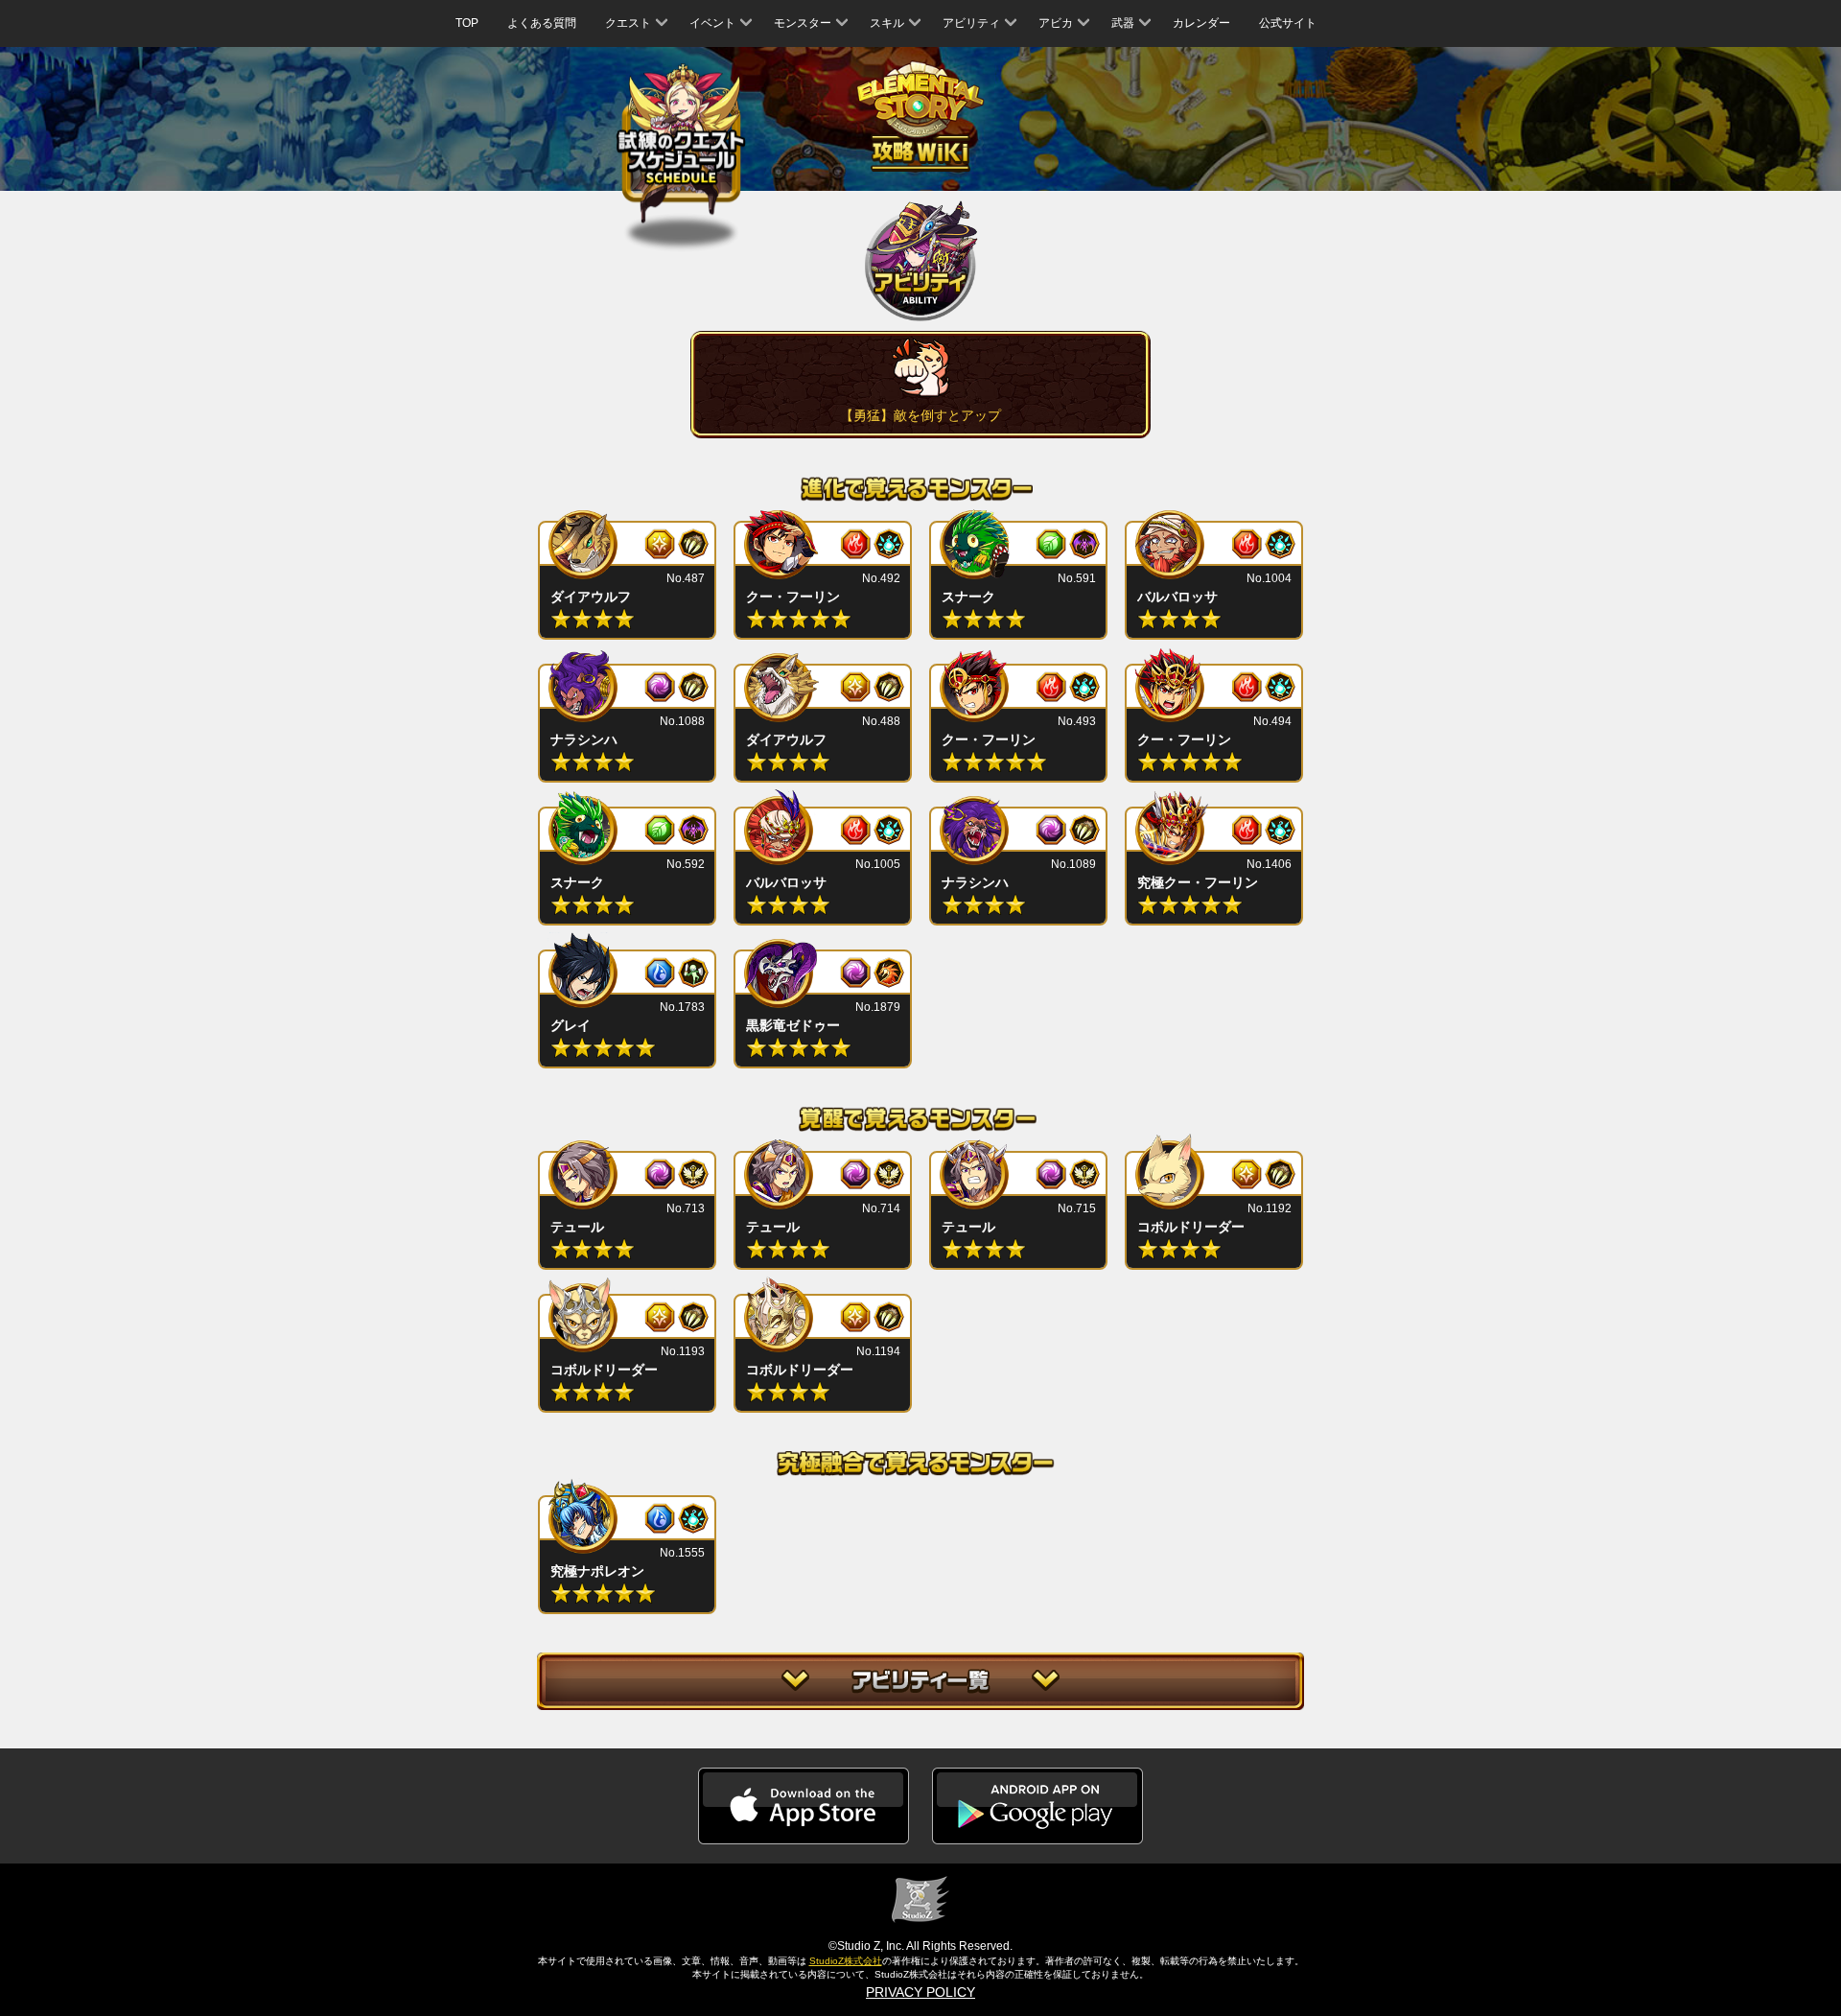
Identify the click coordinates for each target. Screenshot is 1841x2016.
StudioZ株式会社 (846, 1961)
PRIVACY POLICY (920, 1992)
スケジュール (681, 143)
